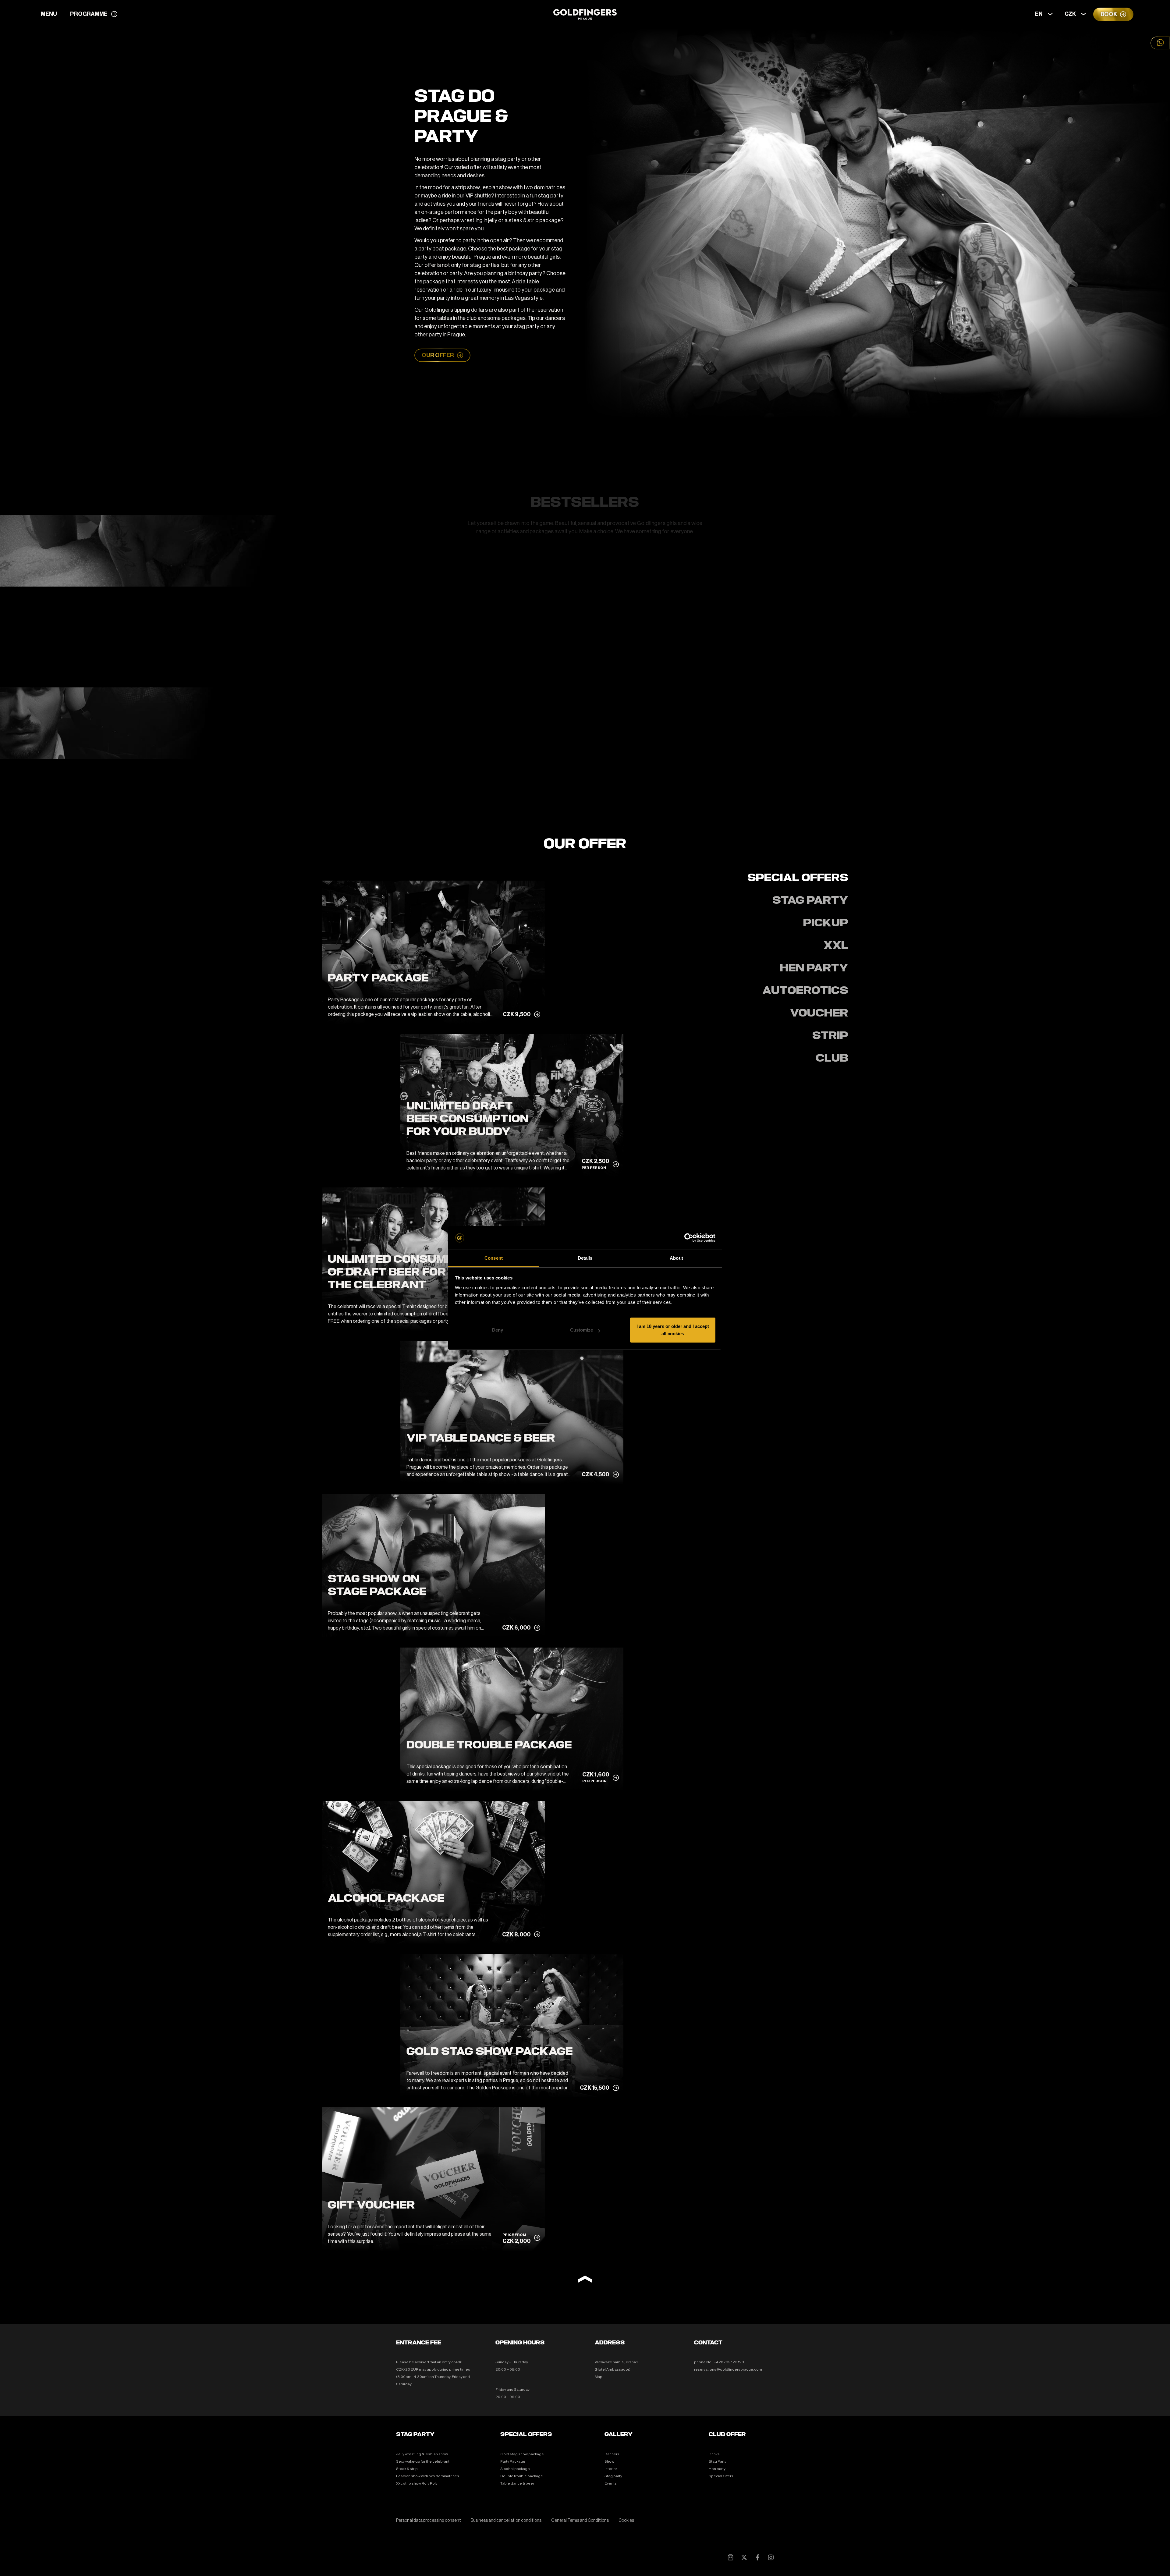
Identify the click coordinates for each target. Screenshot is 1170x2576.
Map (599, 2377)
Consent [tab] (494, 1258)
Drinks (714, 2454)
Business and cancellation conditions (506, 2521)
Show (609, 2461)
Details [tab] (585, 1258)
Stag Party (718, 2461)
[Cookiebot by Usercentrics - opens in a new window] (689, 1238)
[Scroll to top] (585, 2280)
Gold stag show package (522, 2454)
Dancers (612, 2454)
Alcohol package (515, 2469)
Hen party (717, 2469)
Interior (611, 2469)
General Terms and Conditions (580, 2521)
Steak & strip (407, 2469)
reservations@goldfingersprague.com (728, 2369)
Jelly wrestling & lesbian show (422, 2454)
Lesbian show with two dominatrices (428, 2476)
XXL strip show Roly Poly (417, 2483)
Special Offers (721, 2476)
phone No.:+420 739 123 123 (719, 2362)
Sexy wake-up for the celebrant (423, 2461)
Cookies (626, 2521)
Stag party (613, 2476)
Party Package (513, 2461)
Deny (498, 1330)
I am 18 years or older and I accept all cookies (673, 1330)
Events (611, 2483)
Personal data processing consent (429, 2521)
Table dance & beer (517, 2483)
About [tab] (676, 1258)
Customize (581, 1330)
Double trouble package (522, 2476)
